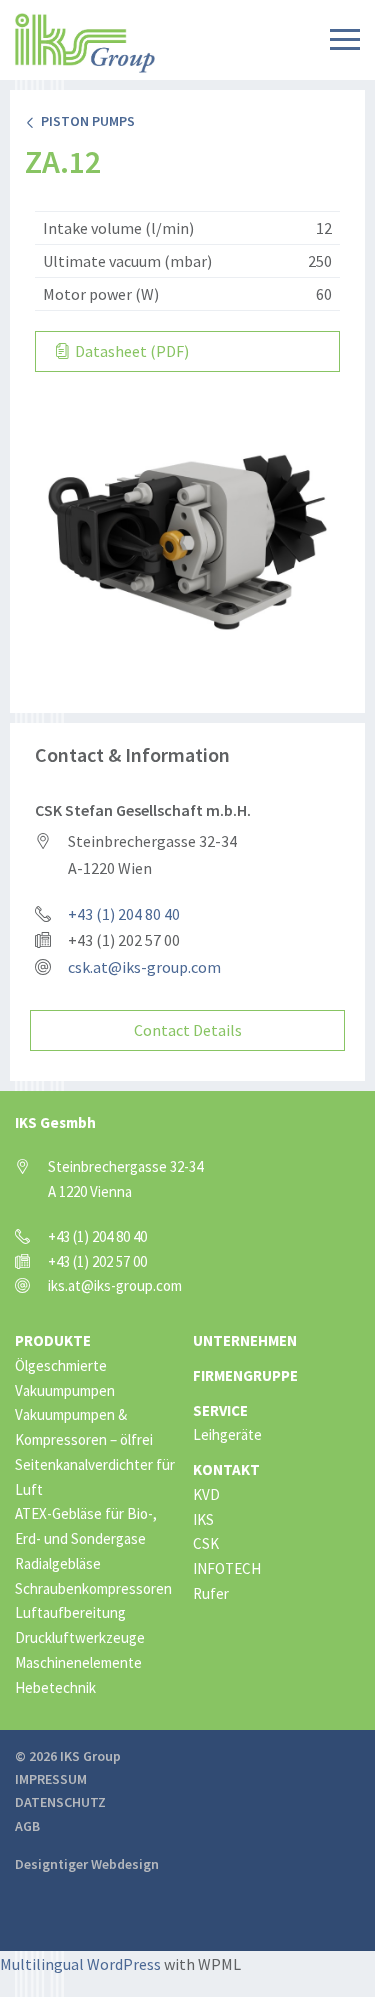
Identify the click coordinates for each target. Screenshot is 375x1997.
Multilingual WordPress (80, 1964)
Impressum (51, 1779)
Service (220, 1410)
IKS (203, 1519)
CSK (206, 1543)
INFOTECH (227, 1568)
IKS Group (85, 43)
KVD (206, 1494)
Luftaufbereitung (70, 1612)
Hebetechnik (55, 1687)
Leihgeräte (227, 1434)
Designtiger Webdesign (87, 1864)
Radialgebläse (58, 1563)
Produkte (53, 1340)
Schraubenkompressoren (93, 1588)
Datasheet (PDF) (130, 351)
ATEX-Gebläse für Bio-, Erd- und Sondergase (86, 1526)
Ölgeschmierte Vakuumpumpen (65, 1378)
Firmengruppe (245, 1375)
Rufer (211, 1593)
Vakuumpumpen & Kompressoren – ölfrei (84, 1427)
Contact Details (188, 1030)
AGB (27, 1826)
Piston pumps (85, 121)
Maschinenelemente (78, 1662)
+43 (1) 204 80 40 (124, 914)
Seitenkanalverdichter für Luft (95, 1477)
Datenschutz (60, 1802)
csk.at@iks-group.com (144, 967)
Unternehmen (245, 1340)
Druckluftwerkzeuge (80, 1637)
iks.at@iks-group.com (115, 1285)
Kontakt (226, 1469)
